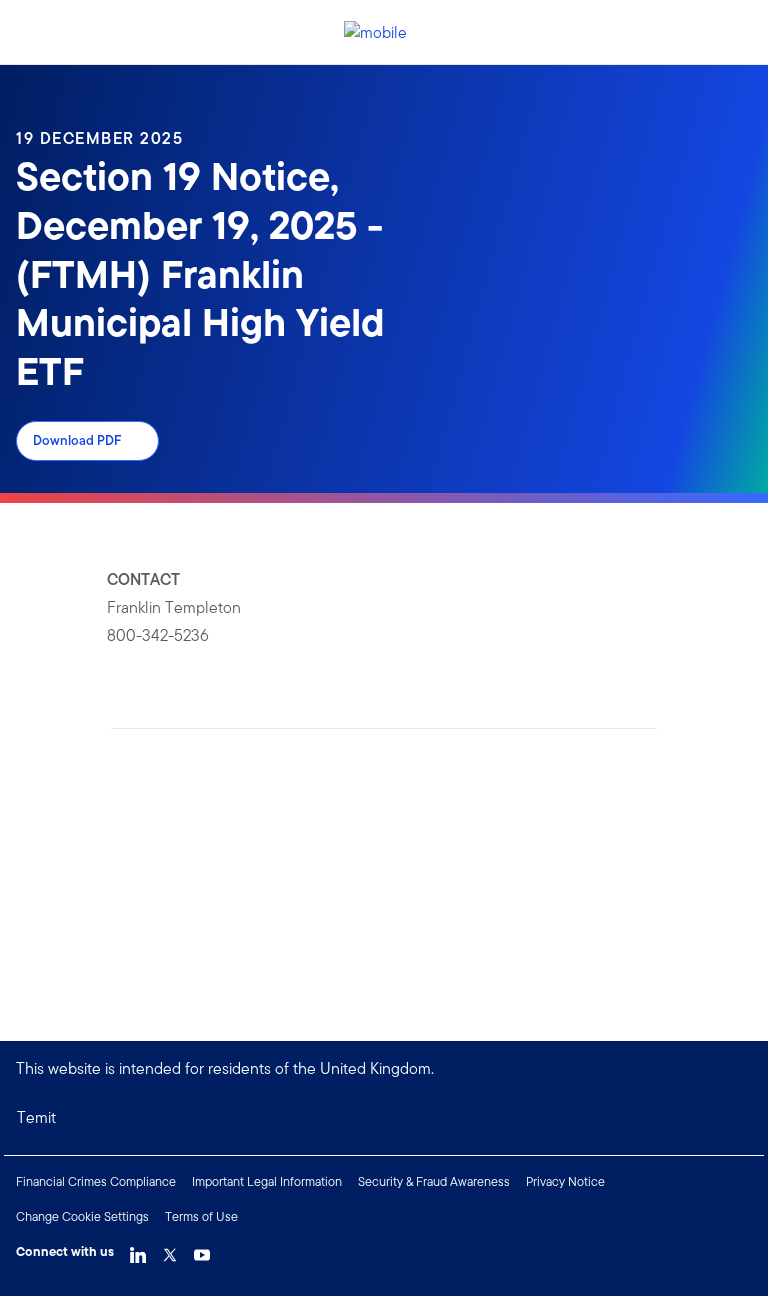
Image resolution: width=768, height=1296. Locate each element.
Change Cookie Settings (82, 1216)
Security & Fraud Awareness (434, 1181)
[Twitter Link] (170, 1250)
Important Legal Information (267, 1181)
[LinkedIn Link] (138, 1250)
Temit (36, 1117)
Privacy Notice (565, 1181)
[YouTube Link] (202, 1250)
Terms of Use (201, 1216)
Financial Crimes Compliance (96, 1181)
